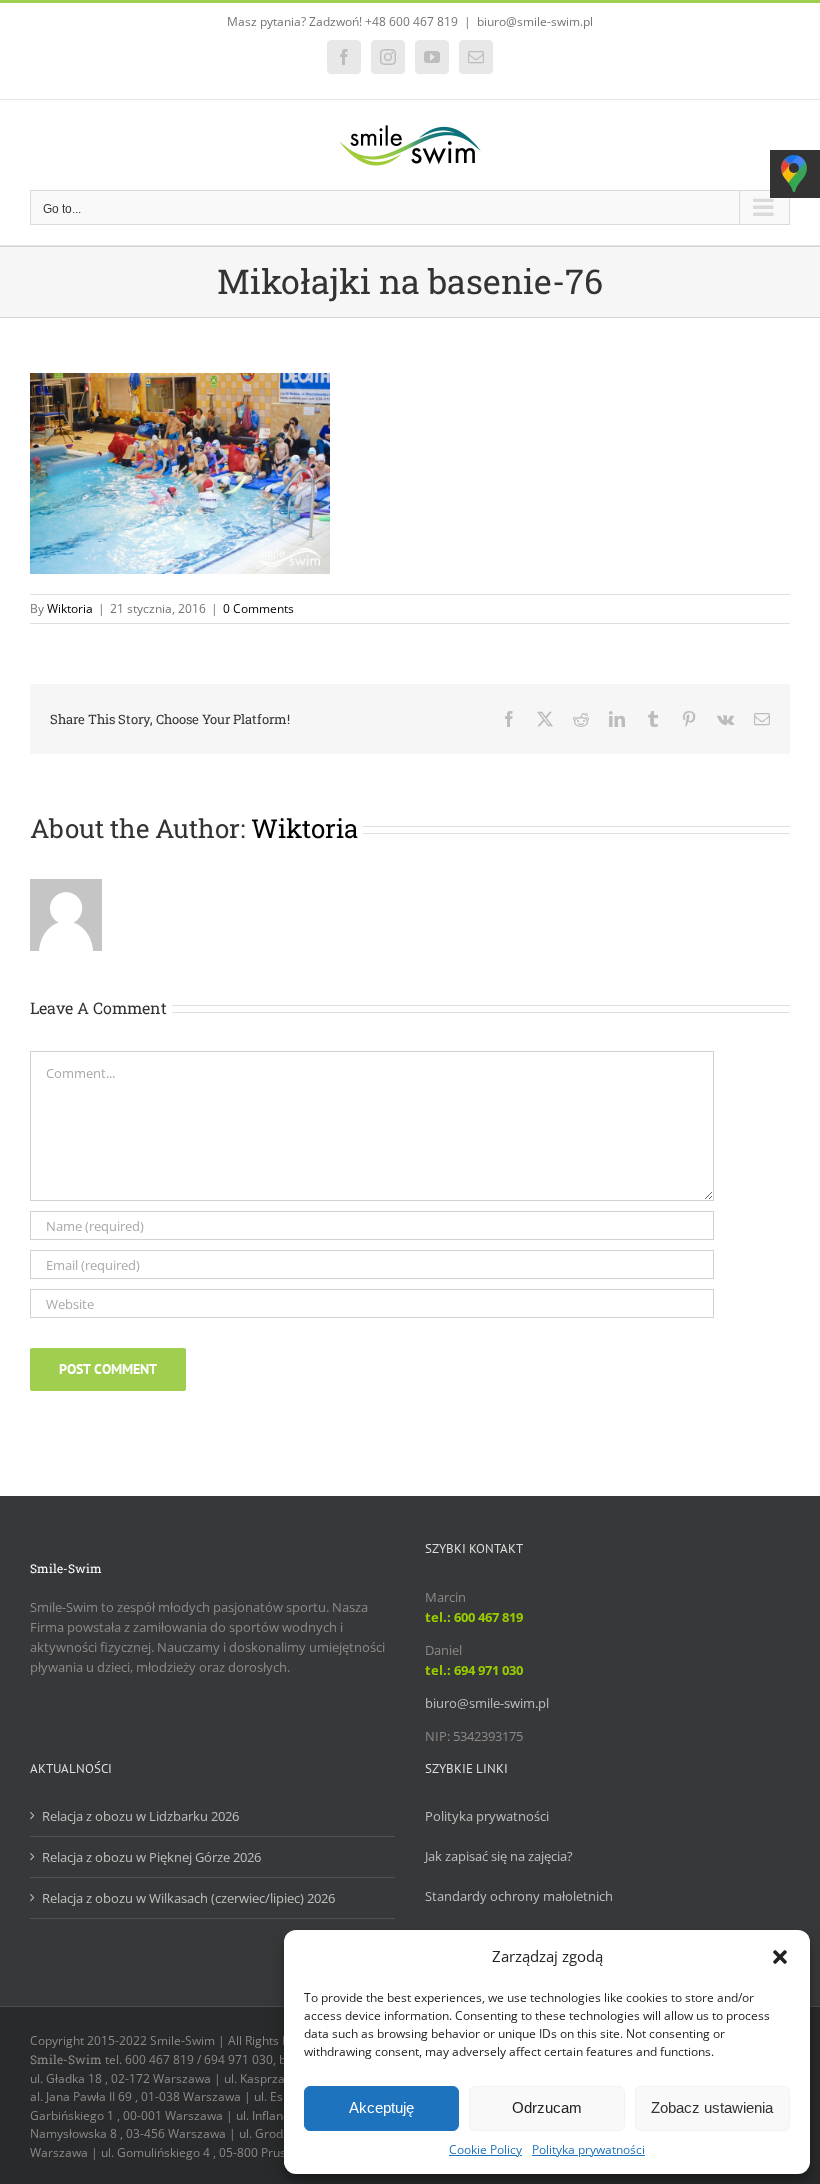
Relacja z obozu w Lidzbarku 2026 (140, 1816)
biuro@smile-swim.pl (535, 21)
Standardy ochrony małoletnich (519, 1896)
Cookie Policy (485, 2149)
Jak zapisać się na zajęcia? (499, 1856)
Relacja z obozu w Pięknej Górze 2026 (151, 1857)
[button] (780, 1957)
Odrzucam (547, 2107)
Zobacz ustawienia (712, 2107)
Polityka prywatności (588, 2149)
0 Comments (258, 608)
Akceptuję (381, 2107)
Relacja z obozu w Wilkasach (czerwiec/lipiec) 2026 (188, 1898)
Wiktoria (70, 608)
